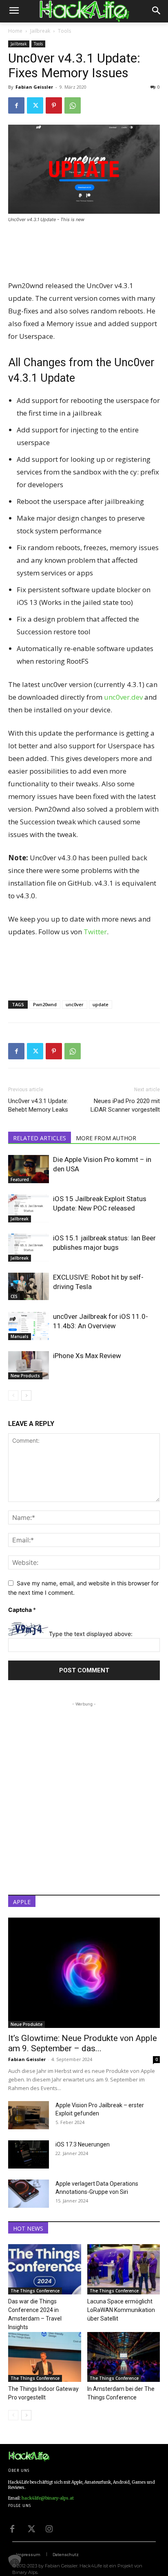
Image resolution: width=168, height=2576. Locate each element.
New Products (25, 1376)
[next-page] (26, 1395)
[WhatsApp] (73, 105)
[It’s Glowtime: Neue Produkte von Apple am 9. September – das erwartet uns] (84, 1973)
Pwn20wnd (45, 1004)
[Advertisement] (84, 252)
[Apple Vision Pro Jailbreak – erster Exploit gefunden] (29, 2115)
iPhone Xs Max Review (87, 1356)
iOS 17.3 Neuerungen (83, 2144)
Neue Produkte (27, 2024)
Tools (64, 31)
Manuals (20, 1336)
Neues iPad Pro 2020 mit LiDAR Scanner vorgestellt (125, 1105)
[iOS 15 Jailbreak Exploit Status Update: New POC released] (29, 1208)
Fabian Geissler (34, 87)
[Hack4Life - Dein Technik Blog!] (29, 2456)
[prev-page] (13, 1395)
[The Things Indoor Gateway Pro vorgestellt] (45, 2357)
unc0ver (75, 1004)
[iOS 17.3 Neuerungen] (29, 2154)
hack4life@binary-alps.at (48, 2498)
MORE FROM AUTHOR (106, 1138)
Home (15, 31)
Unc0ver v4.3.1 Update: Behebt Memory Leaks (38, 1105)
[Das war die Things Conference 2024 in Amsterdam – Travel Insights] (45, 2269)
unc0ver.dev (123, 697)
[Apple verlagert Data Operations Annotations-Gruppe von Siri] (29, 2194)
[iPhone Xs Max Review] (29, 1365)
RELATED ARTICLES (40, 1138)
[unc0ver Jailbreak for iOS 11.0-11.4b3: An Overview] (29, 1326)
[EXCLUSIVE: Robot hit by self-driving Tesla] (29, 1286)
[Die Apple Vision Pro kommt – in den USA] (29, 1169)
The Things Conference (35, 2291)
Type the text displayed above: (91, 1634)
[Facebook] (16, 105)
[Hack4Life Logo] (84, 11)
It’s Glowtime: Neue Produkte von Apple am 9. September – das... (83, 2043)
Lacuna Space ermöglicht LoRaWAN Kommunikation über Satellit (121, 2310)
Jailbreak (40, 31)
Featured (20, 1179)
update (101, 1004)
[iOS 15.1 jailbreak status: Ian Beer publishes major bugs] (29, 1248)
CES (14, 1296)
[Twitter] (35, 105)
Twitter (95, 932)
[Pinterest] (54, 105)
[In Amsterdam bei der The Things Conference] (124, 2357)
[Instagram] (49, 2528)
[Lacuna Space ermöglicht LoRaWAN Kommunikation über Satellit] (124, 2269)
